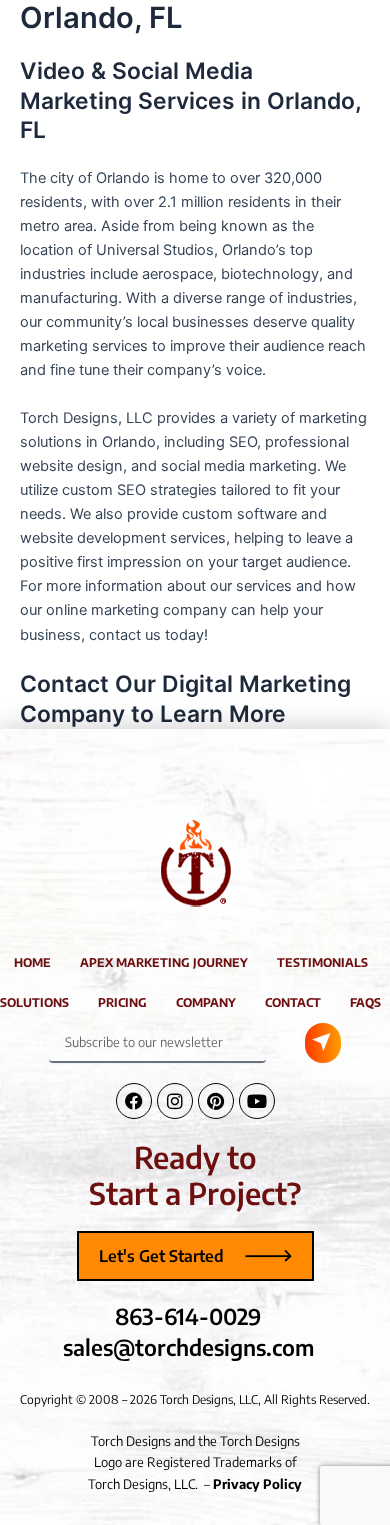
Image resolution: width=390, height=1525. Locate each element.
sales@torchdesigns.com (188, 1347)
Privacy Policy (257, 1484)
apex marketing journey (164, 962)
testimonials (322, 962)
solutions (34, 1002)
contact (293, 1002)
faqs (365, 1002)
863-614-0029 (188, 1316)
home (32, 962)
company (206, 1002)
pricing (122, 1002)
